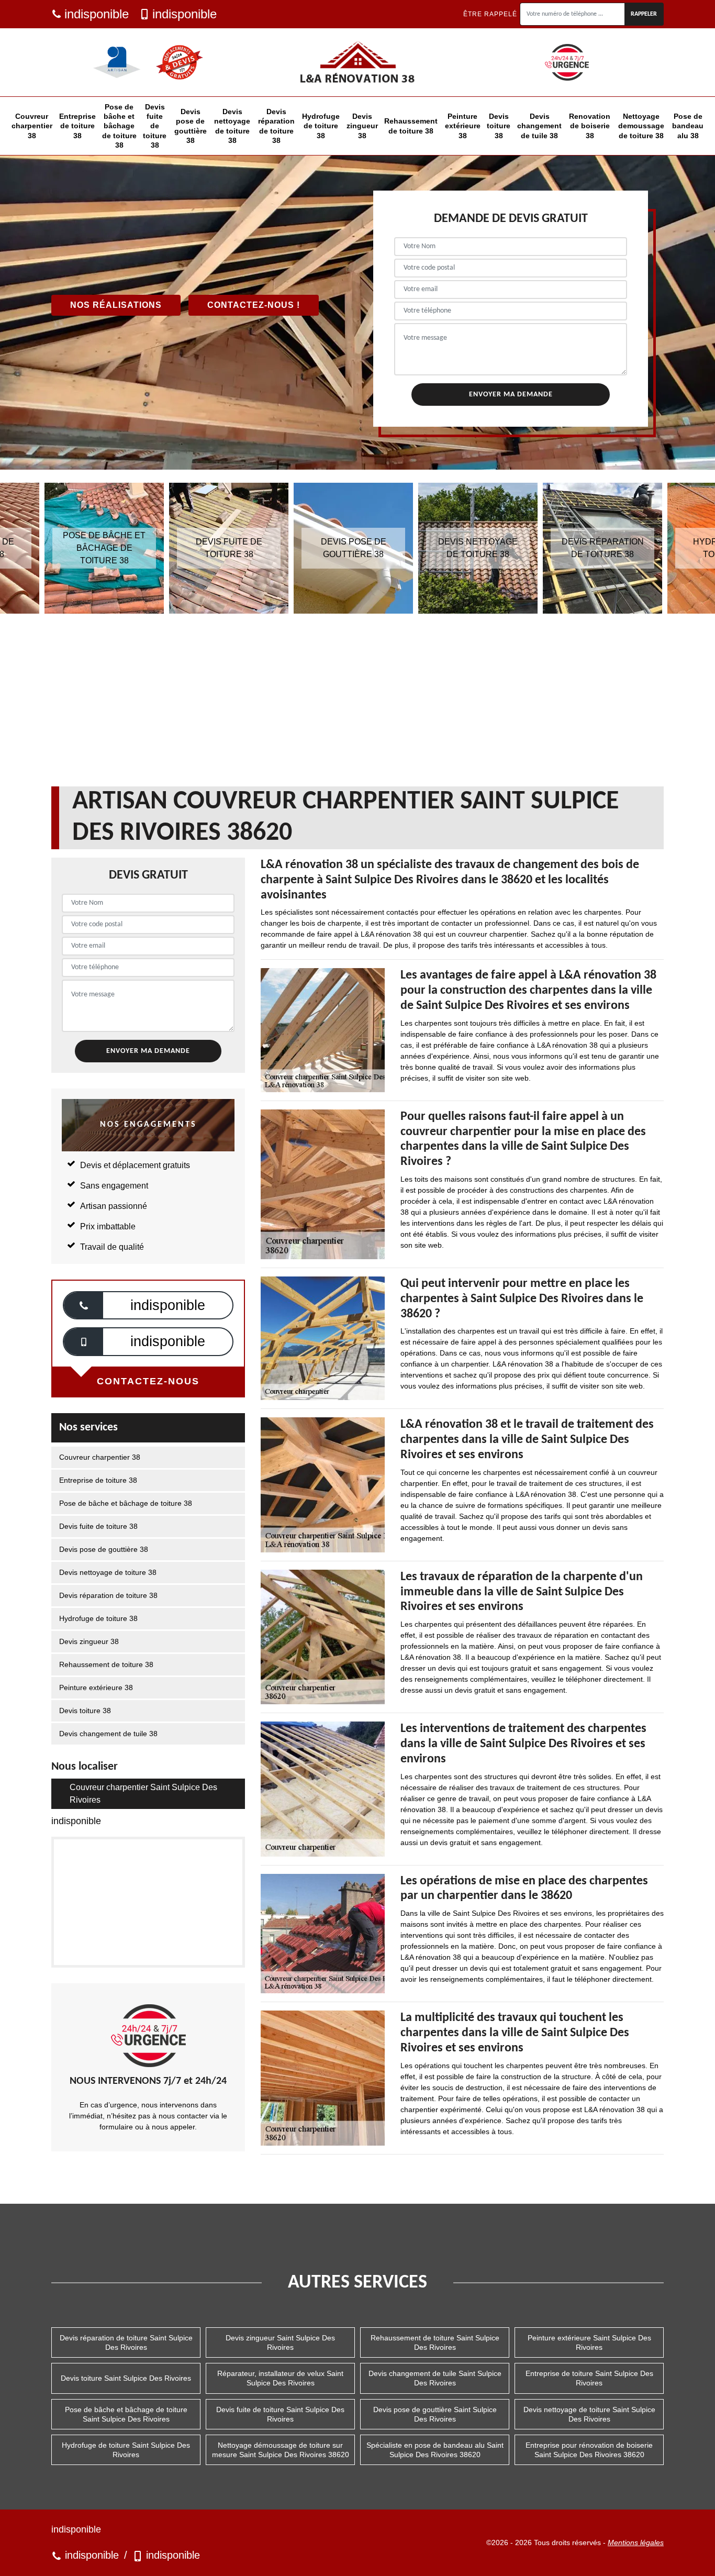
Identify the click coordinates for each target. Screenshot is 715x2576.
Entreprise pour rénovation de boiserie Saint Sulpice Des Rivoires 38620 (589, 2450)
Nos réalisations (116, 305)
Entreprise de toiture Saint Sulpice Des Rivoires (589, 2378)
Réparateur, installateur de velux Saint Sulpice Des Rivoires (280, 2378)
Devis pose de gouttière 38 (191, 126)
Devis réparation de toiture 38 (276, 126)
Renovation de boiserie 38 (590, 126)
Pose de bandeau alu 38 (688, 126)
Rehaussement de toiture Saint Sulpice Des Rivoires (435, 2342)
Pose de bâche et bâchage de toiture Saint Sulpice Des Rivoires (126, 2414)
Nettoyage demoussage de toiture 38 (641, 126)
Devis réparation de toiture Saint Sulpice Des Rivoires (126, 2342)
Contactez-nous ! (254, 305)
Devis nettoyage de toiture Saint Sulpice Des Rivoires (589, 2414)
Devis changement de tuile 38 (539, 126)
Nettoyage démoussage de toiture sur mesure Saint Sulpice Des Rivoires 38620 (281, 2450)
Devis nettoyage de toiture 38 (232, 126)
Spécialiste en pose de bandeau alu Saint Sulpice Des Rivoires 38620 (435, 2450)
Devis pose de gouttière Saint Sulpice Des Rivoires (435, 2414)
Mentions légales (636, 2542)
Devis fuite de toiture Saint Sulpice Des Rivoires (280, 2414)
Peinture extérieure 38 (463, 126)
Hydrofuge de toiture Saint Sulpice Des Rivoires (126, 2450)
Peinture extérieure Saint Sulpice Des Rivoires (589, 2342)
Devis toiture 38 (499, 126)
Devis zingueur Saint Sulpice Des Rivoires (280, 2342)
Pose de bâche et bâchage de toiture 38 (119, 126)
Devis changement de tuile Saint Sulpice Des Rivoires (435, 2378)
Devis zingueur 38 (362, 126)
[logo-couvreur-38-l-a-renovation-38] (357, 62)
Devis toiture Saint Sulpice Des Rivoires (126, 2378)
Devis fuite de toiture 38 (155, 126)
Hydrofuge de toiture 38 (321, 126)
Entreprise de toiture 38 (77, 126)
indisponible (97, 14)
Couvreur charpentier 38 (32, 126)
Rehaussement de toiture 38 (411, 126)
